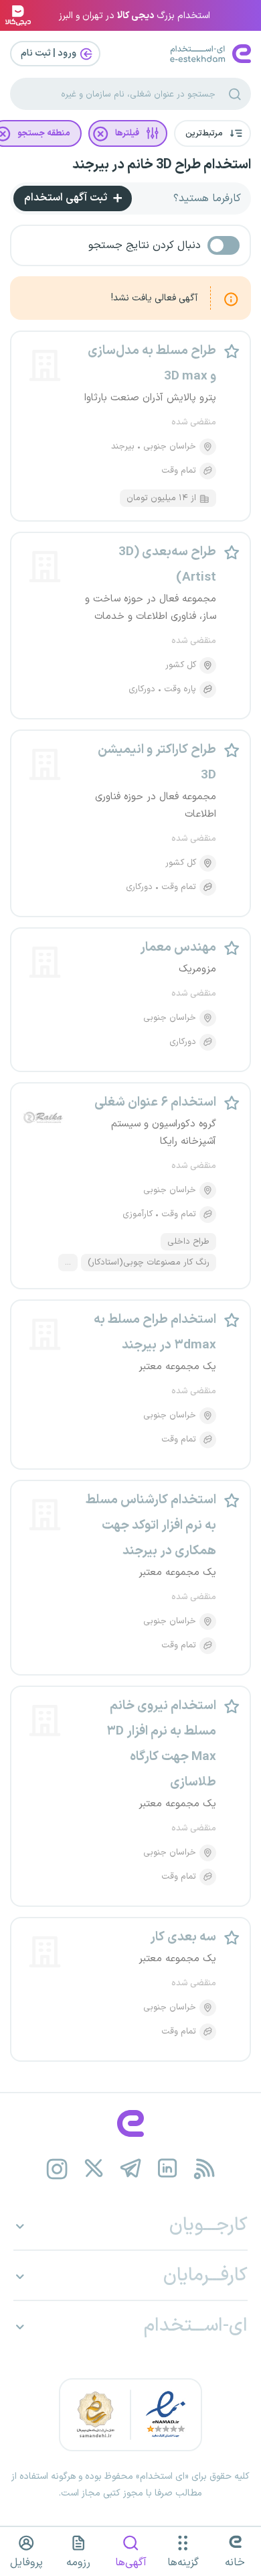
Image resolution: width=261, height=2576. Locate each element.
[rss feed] (204, 2169)
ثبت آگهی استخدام (67, 198)
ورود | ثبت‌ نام (50, 53)
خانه (235, 2563)
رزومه (78, 2563)
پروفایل (26, 2563)
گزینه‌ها (183, 2563)
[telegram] (131, 2169)
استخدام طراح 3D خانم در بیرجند (162, 165)
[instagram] (57, 2169)
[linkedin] (168, 2169)
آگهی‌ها (131, 2563)
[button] (212, 133)
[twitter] (94, 2169)
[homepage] (130, 2123)
